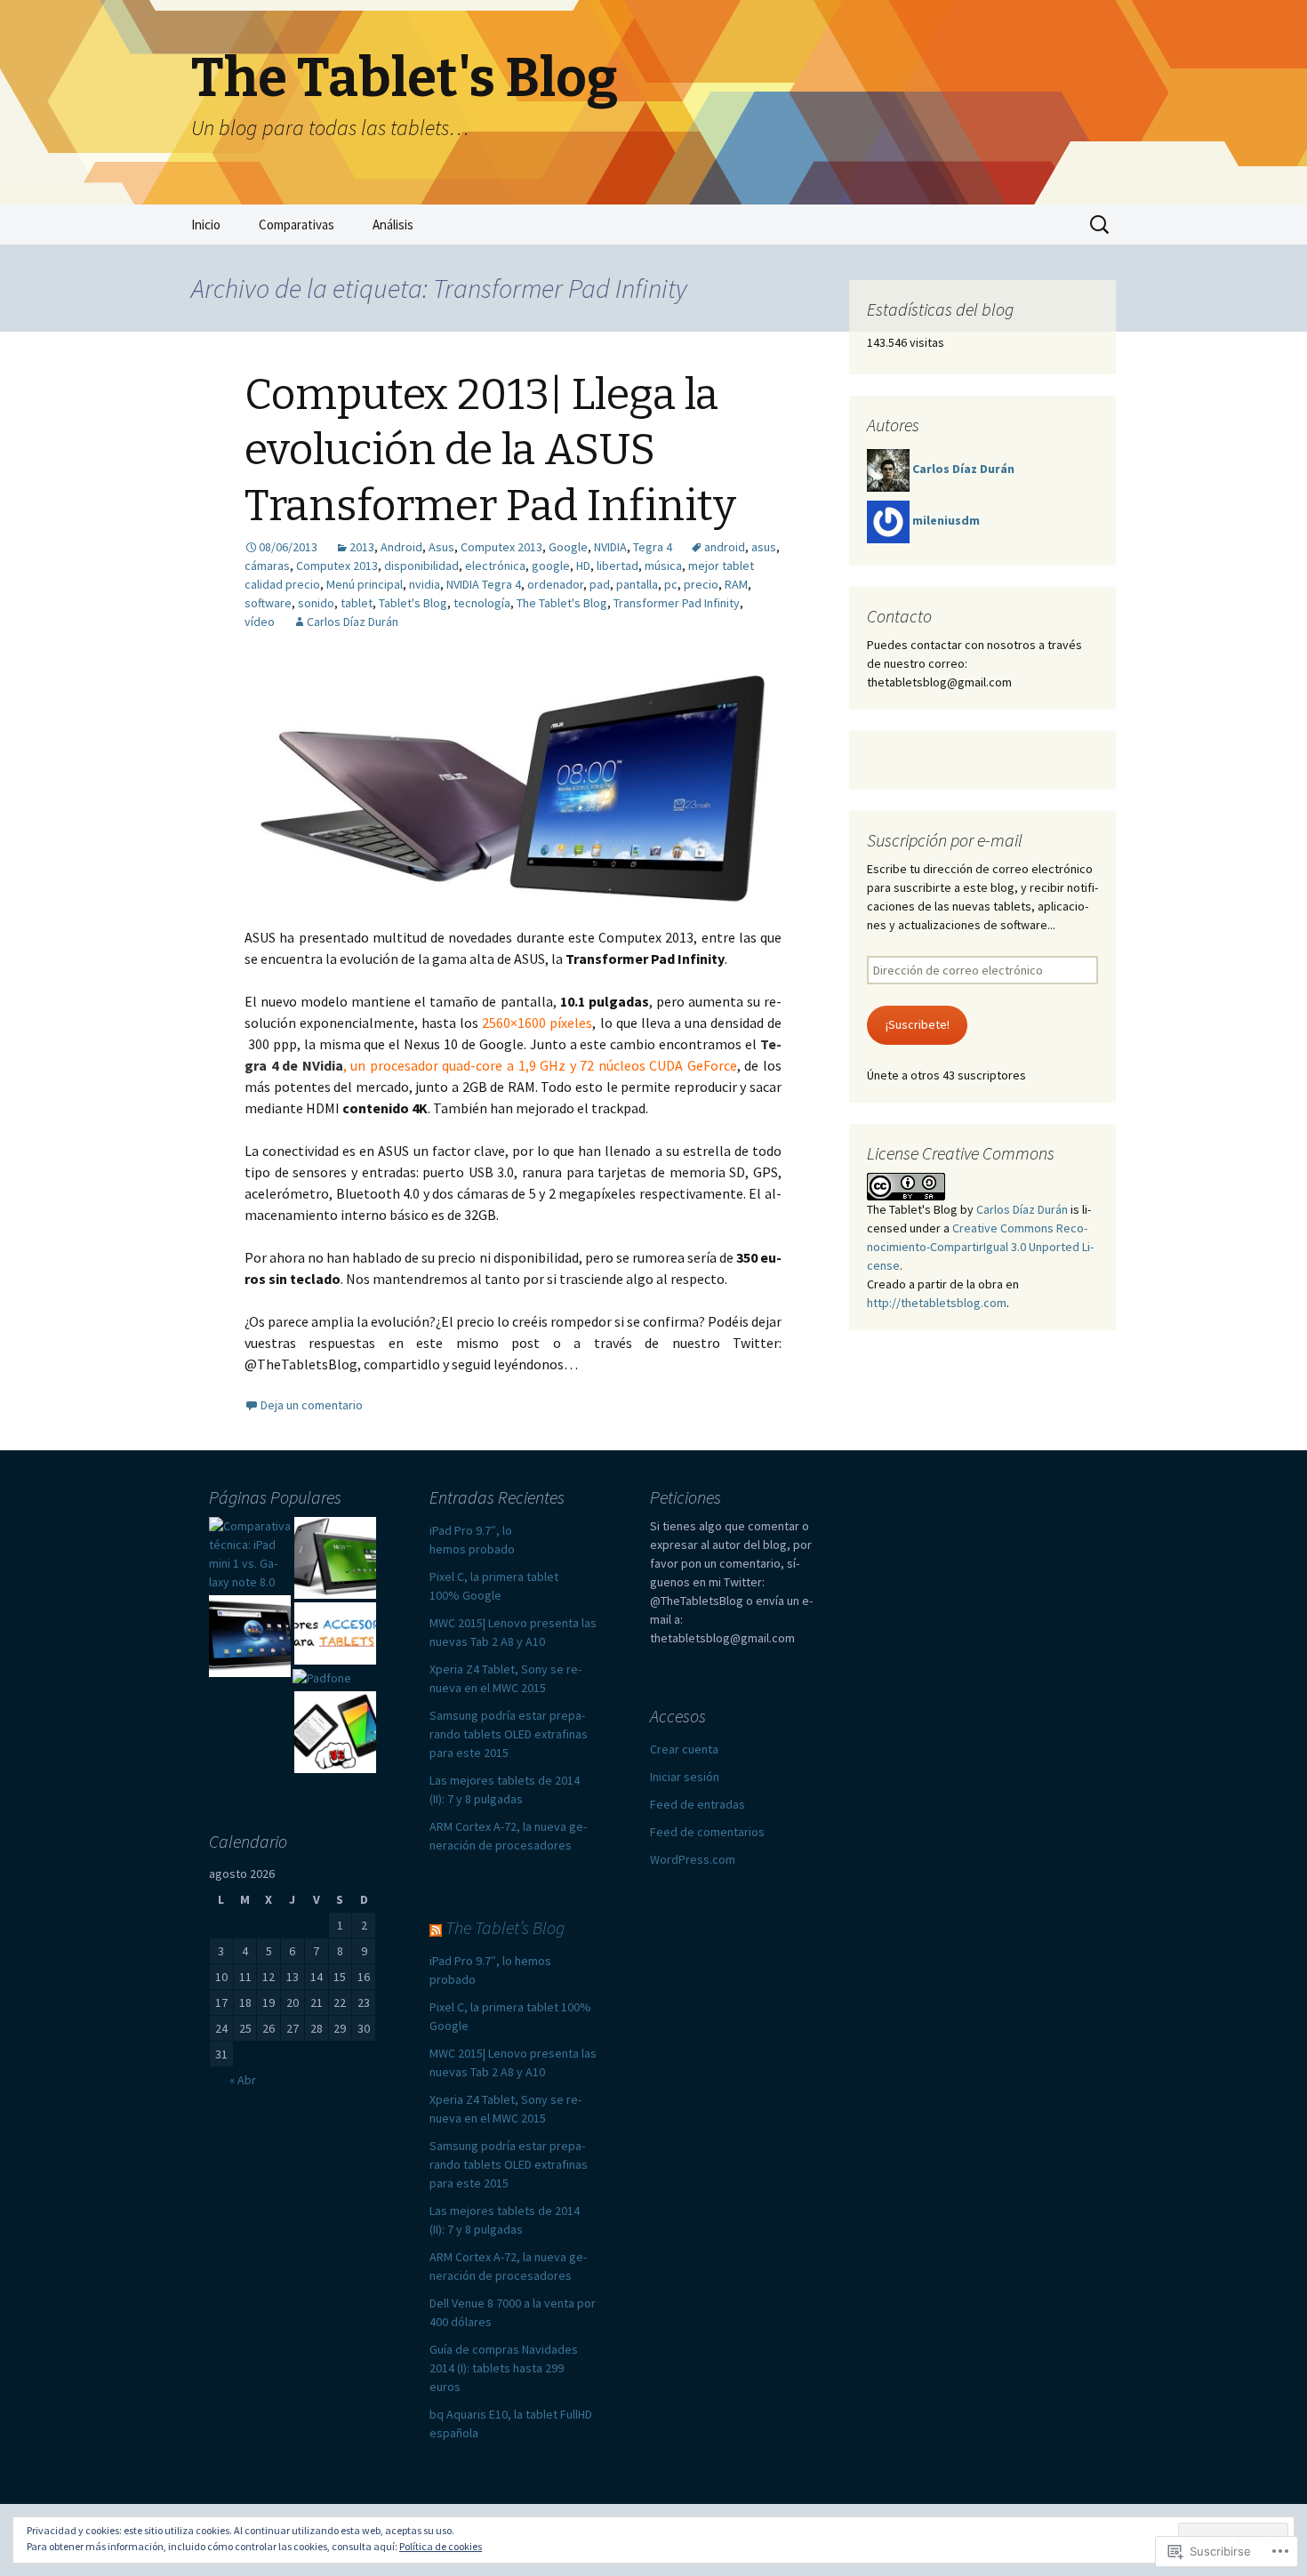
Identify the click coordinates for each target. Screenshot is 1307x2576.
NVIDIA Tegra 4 (484, 584)
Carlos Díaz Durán (353, 622)
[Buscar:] (1101, 225)
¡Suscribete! (918, 1024)
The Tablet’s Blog (505, 1927)
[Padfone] (322, 1678)
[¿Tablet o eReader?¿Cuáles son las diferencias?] (335, 1732)
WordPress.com (693, 1859)
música (663, 566)
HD (583, 566)
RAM (736, 584)
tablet (357, 603)
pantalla (637, 584)
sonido (316, 603)
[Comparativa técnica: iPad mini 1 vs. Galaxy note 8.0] (250, 1554)
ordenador (555, 584)
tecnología (482, 603)
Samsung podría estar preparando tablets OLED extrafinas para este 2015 (509, 1734)
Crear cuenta (684, 1749)
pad (600, 584)
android (725, 547)
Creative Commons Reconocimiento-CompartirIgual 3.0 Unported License (980, 1247)
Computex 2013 (501, 547)
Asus (441, 547)
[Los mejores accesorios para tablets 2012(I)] (335, 1633)
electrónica (495, 566)
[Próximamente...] (335, 1558)
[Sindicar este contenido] (436, 1927)
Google (568, 547)
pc (671, 584)
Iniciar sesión (685, 1777)
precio (701, 584)
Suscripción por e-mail (945, 840)
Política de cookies (441, 2546)
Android (401, 547)
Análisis (393, 225)
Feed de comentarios (707, 1832)
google (551, 566)
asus (764, 547)
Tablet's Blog (413, 603)
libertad (617, 566)
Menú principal (365, 584)
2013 (362, 547)
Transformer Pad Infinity (677, 603)
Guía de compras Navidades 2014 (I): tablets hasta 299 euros (504, 2368)
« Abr (243, 2080)
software (268, 603)
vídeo (260, 622)
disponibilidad (421, 566)
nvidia (425, 584)
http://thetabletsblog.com (937, 1303)
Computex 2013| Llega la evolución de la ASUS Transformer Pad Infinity (490, 450)
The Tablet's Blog (562, 603)
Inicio (206, 225)
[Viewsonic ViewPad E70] (250, 1636)
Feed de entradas (698, 1804)
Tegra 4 (653, 547)
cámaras (267, 566)
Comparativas (297, 225)
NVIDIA (610, 547)
